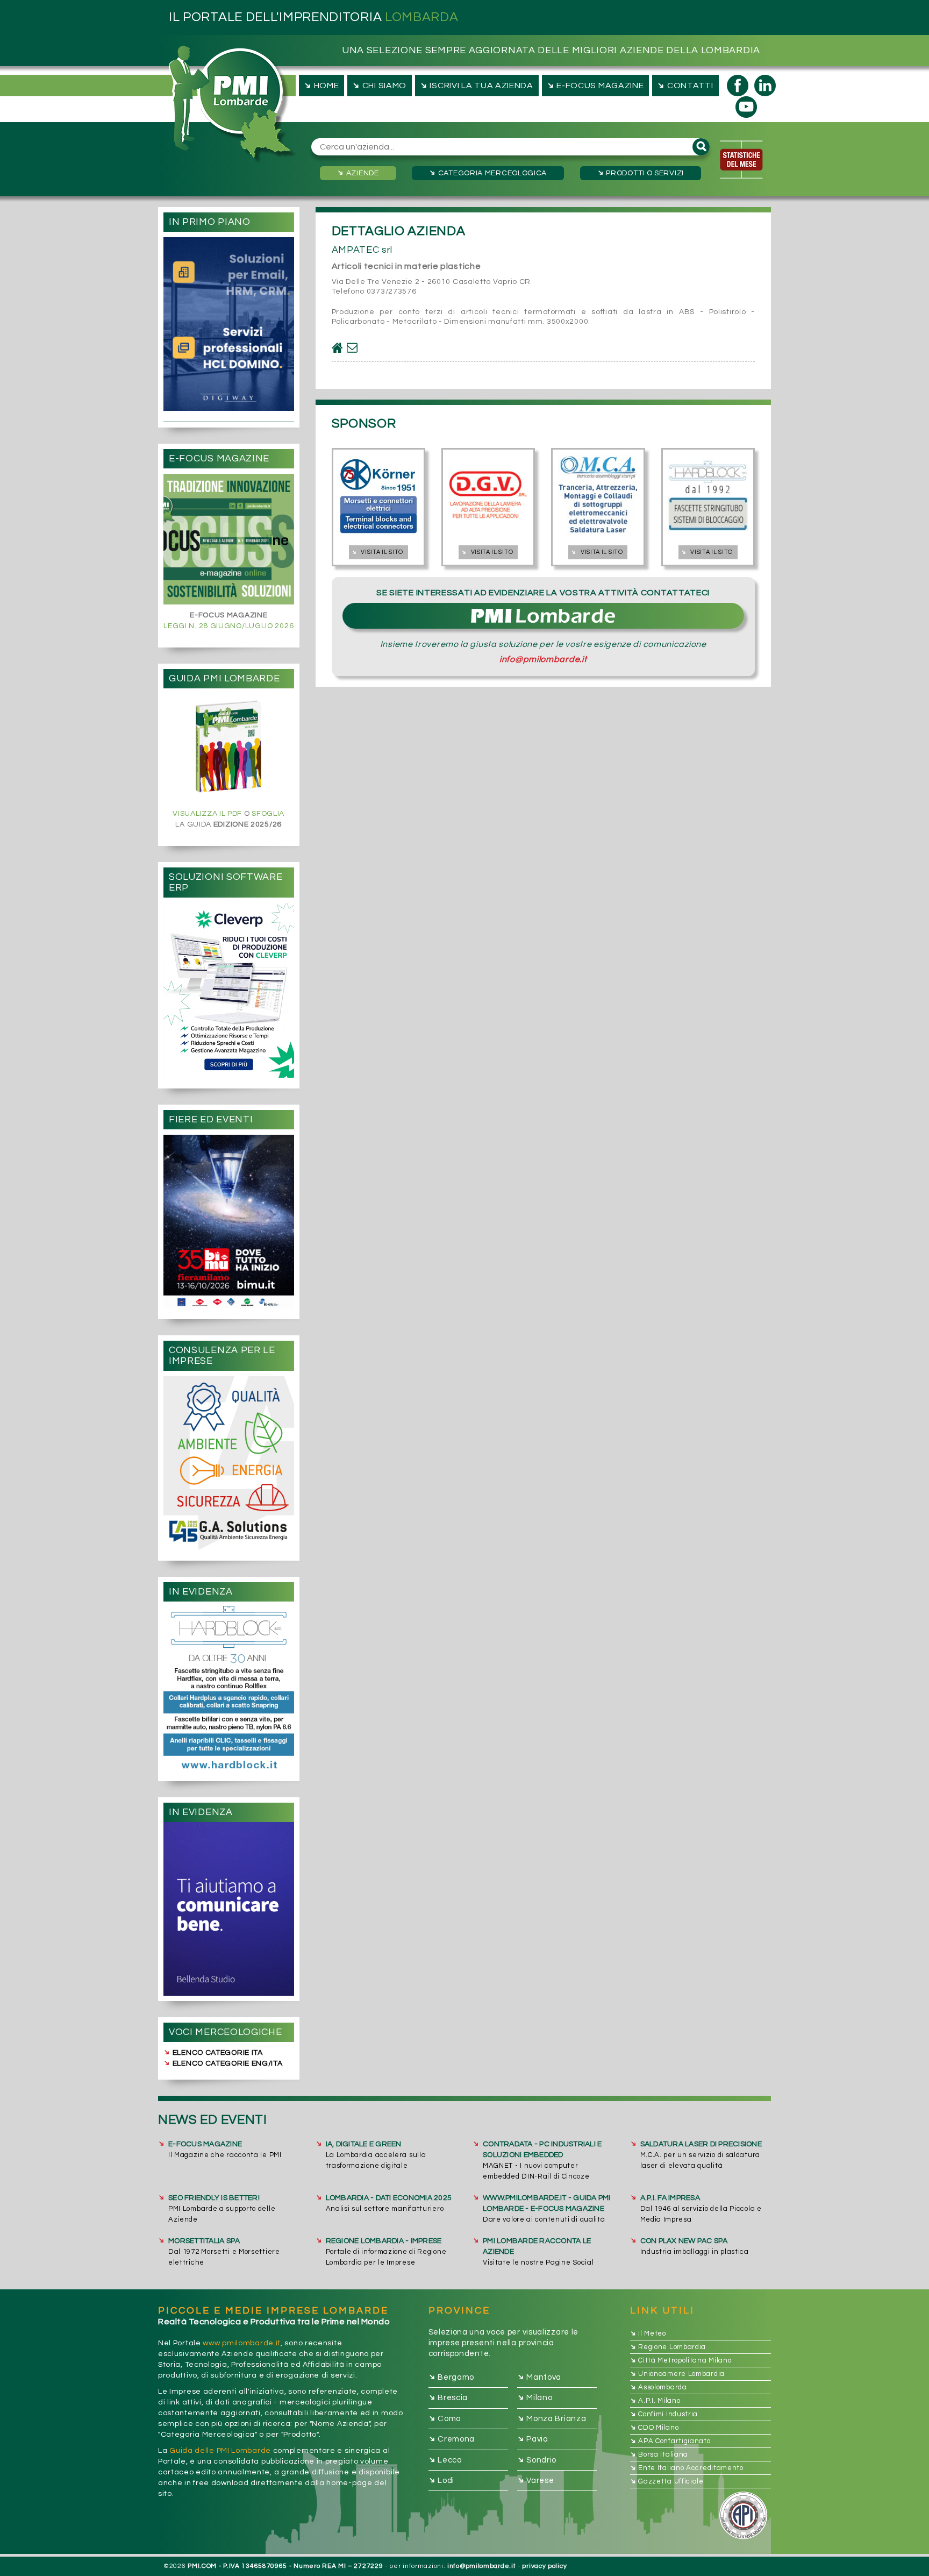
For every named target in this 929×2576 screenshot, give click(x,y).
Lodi (442, 2480)
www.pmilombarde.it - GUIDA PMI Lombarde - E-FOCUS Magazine (547, 2203)
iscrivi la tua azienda (476, 85)
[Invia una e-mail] (352, 348)
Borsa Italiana (659, 2454)
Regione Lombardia (668, 2347)
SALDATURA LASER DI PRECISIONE (701, 2144)
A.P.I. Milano (655, 2401)
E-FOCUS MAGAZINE (205, 2144)
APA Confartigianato (670, 2441)
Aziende (357, 173)
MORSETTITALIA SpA (204, 2241)
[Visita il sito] (337, 348)
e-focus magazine (595, 85)
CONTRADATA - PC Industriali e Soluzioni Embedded (542, 2150)
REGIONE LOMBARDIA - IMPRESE (384, 2241)
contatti (685, 85)
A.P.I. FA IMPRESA (670, 2198)
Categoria (487, 173)
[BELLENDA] (229, 1909)
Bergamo (452, 2377)
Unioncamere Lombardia (677, 2374)
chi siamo (378, 85)
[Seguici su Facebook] (738, 86)
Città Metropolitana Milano (681, 2360)
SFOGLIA (268, 814)
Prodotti (640, 173)
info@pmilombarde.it (543, 659)
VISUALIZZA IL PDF (207, 814)
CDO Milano (655, 2428)
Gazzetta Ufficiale (667, 2481)
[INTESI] (229, 990)
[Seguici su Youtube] (746, 107)
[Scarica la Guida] (228, 748)
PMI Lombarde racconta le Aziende (537, 2246)
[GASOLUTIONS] (229, 1463)
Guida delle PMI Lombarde (220, 2451)
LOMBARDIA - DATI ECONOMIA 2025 (389, 2198)
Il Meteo (648, 2333)
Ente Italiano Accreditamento (687, 2468)
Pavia (533, 2439)
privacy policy (544, 2566)
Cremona (452, 2439)
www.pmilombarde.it (242, 2343)
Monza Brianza (552, 2418)
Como (445, 2418)
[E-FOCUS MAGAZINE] (229, 539)
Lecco (445, 2460)
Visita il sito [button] (377, 552)
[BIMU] (229, 1222)
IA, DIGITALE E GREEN (364, 2144)
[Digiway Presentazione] (229, 324)
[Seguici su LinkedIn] (765, 86)
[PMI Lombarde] (233, 105)
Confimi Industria (664, 2414)
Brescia (448, 2398)
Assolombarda (659, 2387)
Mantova (539, 2377)
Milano (535, 2398)
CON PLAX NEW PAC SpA (684, 2241)
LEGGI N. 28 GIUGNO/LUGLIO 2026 (228, 626)
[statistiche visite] (741, 160)
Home (320, 85)
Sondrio (537, 2460)
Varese (536, 2480)
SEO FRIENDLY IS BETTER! (214, 2198)
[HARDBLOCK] (229, 1688)
